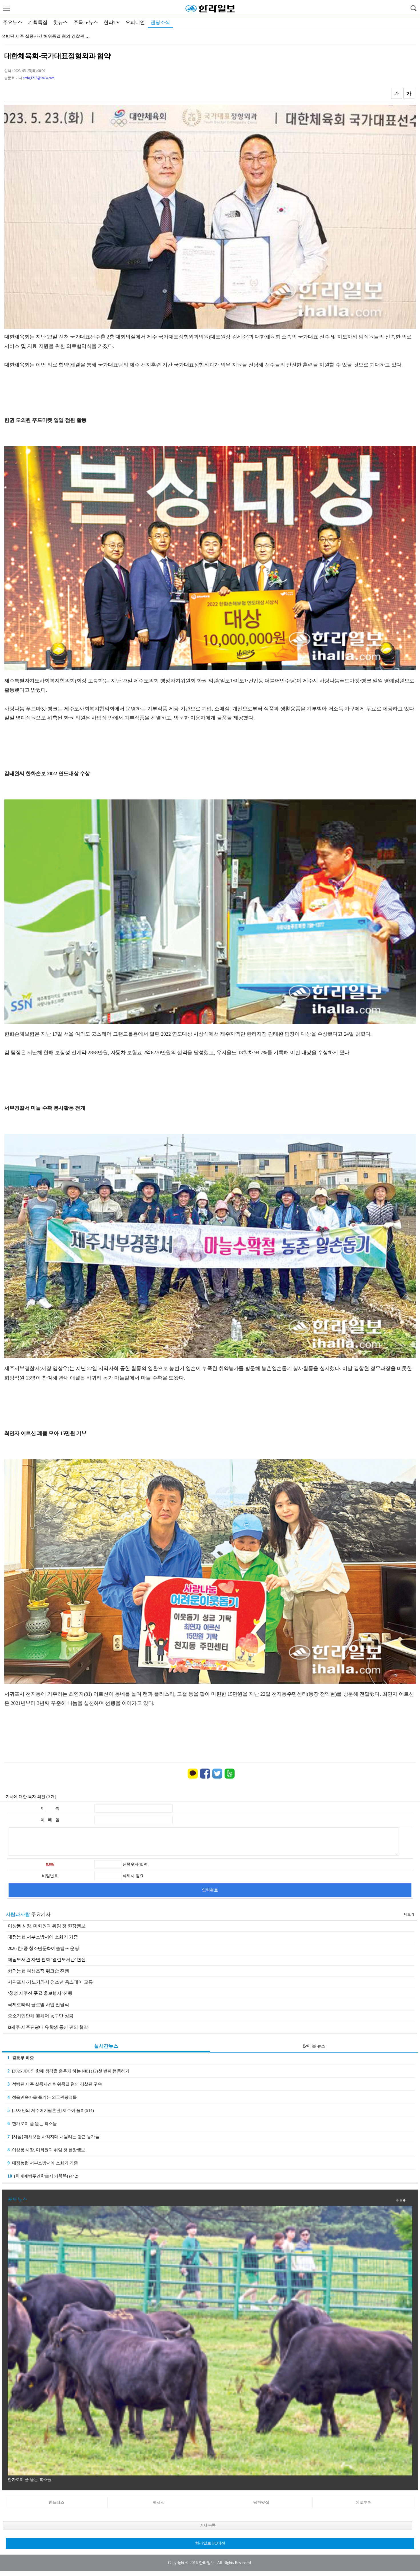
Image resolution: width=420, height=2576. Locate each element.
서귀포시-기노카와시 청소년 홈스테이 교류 (50, 1982)
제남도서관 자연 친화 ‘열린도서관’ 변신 (47, 1959)
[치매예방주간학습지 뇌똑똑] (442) (43, 2176)
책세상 (159, 2502)
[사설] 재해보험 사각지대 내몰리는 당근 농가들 (53, 2137)
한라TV (112, 22)
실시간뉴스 (106, 2046)
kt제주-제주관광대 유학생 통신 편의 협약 (48, 2027)
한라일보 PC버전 (210, 2543)
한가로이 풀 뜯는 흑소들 (32, 2123)
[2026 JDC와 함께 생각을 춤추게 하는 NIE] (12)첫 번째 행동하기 (68, 2071)
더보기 (409, 1914)
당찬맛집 (261, 2502)
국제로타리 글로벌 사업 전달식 (38, 2005)
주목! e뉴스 (86, 22)
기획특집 (38, 22)
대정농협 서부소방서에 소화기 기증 (43, 1937)
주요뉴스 (13, 22)
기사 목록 (208, 2525)
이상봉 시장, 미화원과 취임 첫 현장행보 (47, 1926)
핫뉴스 (60, 22)
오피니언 (135, 22)
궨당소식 (160, 22)
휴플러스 (56, 2502)
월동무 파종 (21, 2058)
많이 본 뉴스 (314, 2046)
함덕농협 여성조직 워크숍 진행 (38, 1971)
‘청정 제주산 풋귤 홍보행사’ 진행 (40, 1993)
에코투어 (364, 2502)
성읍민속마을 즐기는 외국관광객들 (42, 2097)
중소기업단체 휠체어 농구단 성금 (41, 2016)
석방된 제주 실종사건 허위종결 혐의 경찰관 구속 (55, 2084)
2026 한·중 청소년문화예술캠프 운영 (43, 1948)
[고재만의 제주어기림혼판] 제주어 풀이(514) (44, 36)
